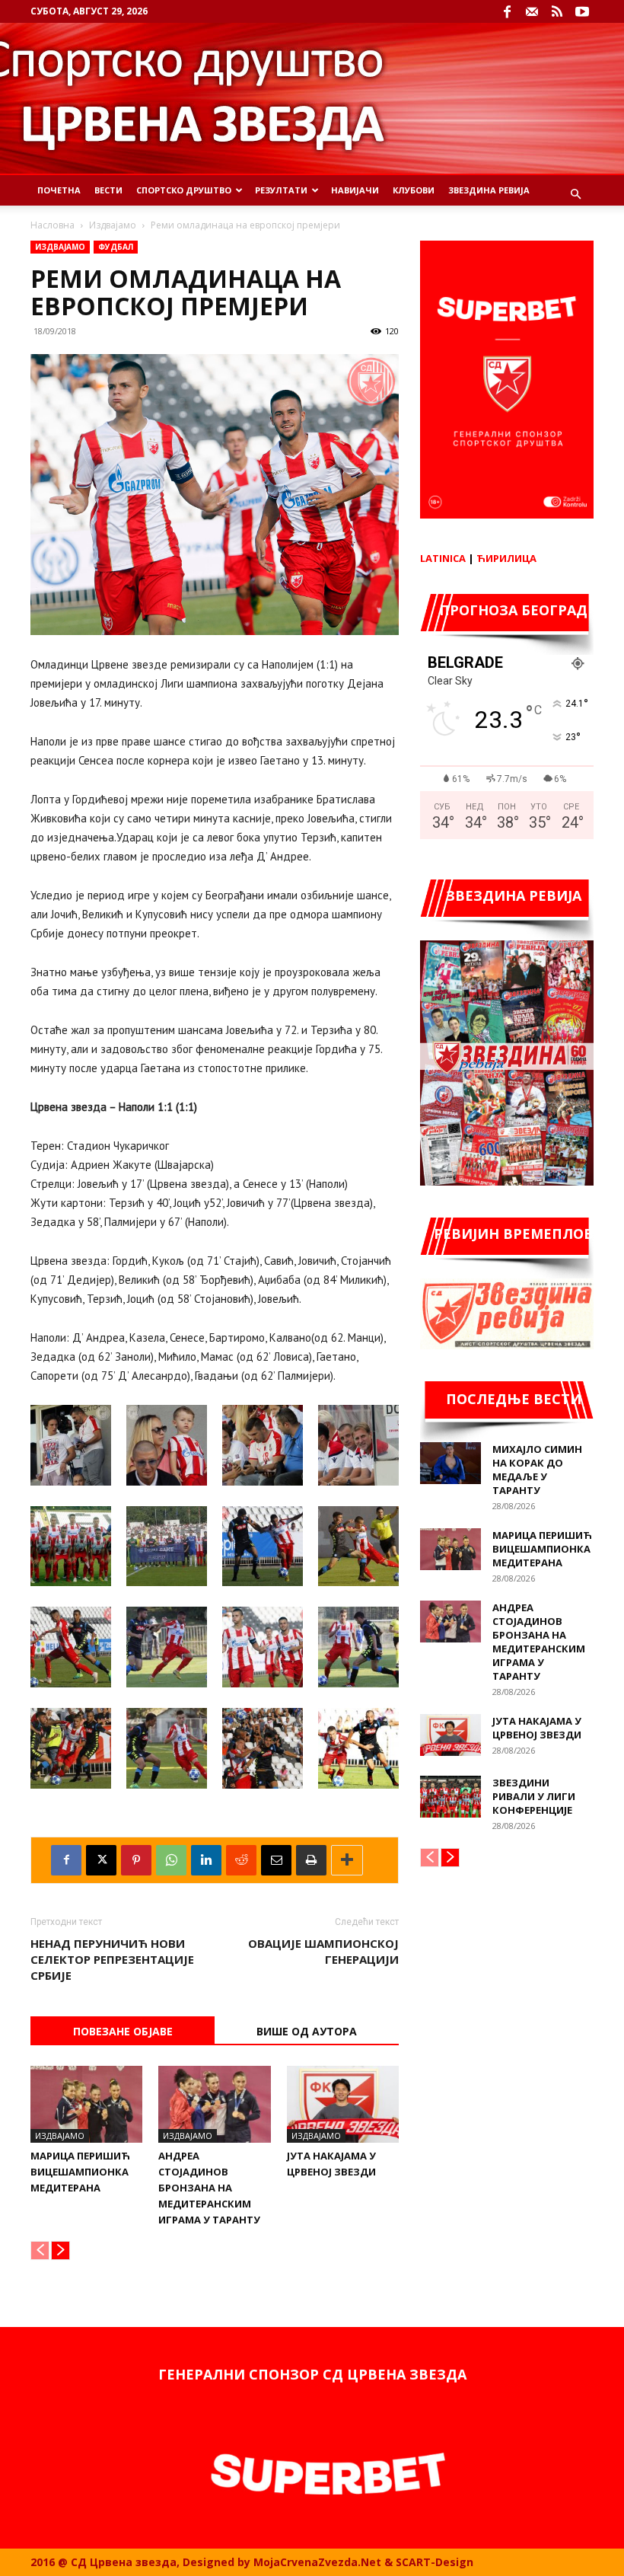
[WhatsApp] (171, 1860)
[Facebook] (507, 11)
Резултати (281, 190)
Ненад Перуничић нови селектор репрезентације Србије (112, 1959)
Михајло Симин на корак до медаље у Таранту (537, 1470)
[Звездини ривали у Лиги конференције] (450, 1797)
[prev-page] (40, 2250)
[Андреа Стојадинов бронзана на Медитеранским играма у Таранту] (214, 2104)
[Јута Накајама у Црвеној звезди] (343, 2104)
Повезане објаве (123, 2031)
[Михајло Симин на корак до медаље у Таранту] (450, 1463)
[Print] (311, 1860)
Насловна (53, 225)
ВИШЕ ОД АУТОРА (307, 2031)
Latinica (443, 558)
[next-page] (60, 2250)
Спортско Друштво (184, 190)
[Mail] (532, 11)
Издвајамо (113, 225)
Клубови (414, 190)
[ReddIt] (241, 1860)
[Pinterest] (136, 1860)
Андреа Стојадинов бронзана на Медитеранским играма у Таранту (209, 2188)
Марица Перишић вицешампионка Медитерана (80, 2172)
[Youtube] (582, 11)
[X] (101, 1860)
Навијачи (355, 190)
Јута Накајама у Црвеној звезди (537, 1728)
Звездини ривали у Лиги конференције (534, 1796)
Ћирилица (506, 558)
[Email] (276, 1860)
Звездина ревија (489, 190)
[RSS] (557, 11)
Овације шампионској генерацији (323, 1951)
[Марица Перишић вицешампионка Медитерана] (86, 2104)
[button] (575, 195)
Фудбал (116, 247)
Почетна (59, 190)
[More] (347, 1860)
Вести (108, 190)
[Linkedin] (206, 1860)
